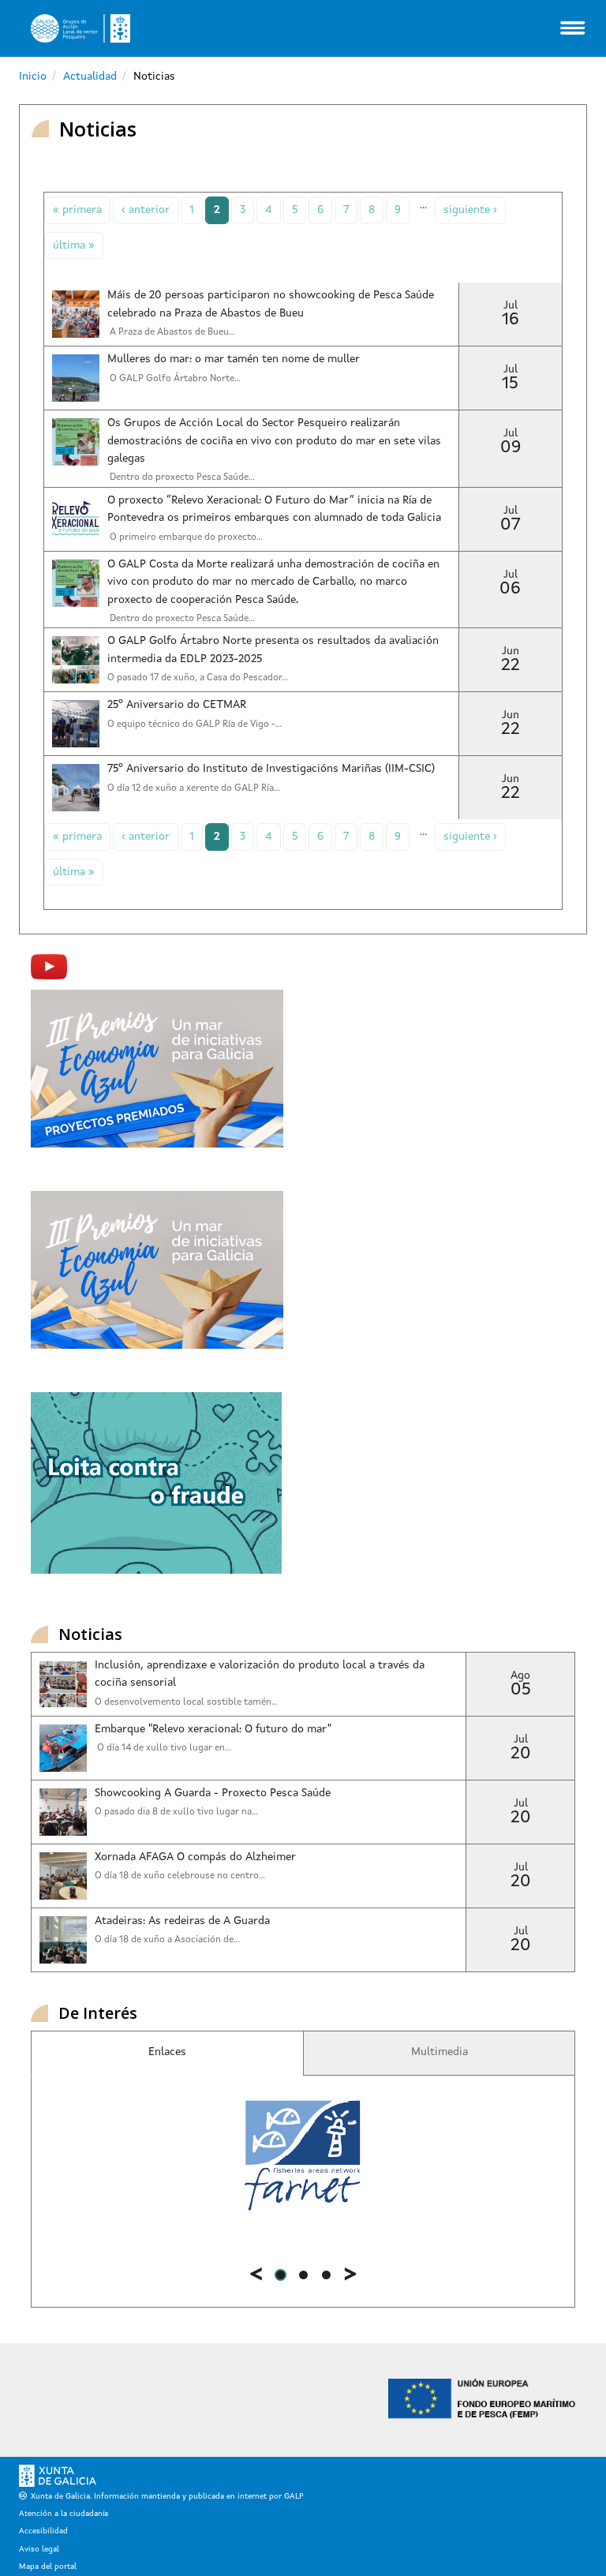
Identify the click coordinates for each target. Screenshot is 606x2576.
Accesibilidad (43, 2531)
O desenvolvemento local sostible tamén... (186, 1702)
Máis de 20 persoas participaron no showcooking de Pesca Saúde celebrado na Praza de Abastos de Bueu (271, 304)
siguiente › (470, 210)
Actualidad (90, 77)
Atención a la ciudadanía (64, 2514)
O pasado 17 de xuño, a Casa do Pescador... (198, 678)
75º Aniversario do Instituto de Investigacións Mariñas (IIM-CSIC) (271, 769)
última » (74, 245)
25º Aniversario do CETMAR (177, 705)
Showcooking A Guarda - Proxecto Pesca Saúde (213, 1793)
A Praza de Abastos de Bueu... (171, 332)
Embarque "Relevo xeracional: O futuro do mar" (213, 1729)
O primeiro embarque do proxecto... (185, 537)
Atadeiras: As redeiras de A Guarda (182, 1921)
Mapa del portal (48, 2567)
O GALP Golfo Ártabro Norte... (174, 379)
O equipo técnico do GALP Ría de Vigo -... (195, 724)
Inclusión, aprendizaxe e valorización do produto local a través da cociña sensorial (260, 1674)
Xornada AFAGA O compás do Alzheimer (195, 1857)
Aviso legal (39, 2549)
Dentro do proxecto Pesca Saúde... (181, 477)
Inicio (33, 77)
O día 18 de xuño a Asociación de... (167, 1940)
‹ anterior (146, 210)
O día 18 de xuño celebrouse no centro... (180, 1876)
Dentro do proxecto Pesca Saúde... (181, 619)
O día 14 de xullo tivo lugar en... (163, 1748)
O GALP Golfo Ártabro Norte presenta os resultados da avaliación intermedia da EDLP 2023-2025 (273, 650)
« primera (77, 210)
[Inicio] (80, 28)
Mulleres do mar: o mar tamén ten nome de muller (234, 359)
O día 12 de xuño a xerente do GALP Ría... (194, 788)
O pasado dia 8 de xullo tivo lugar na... (176, 1812)
